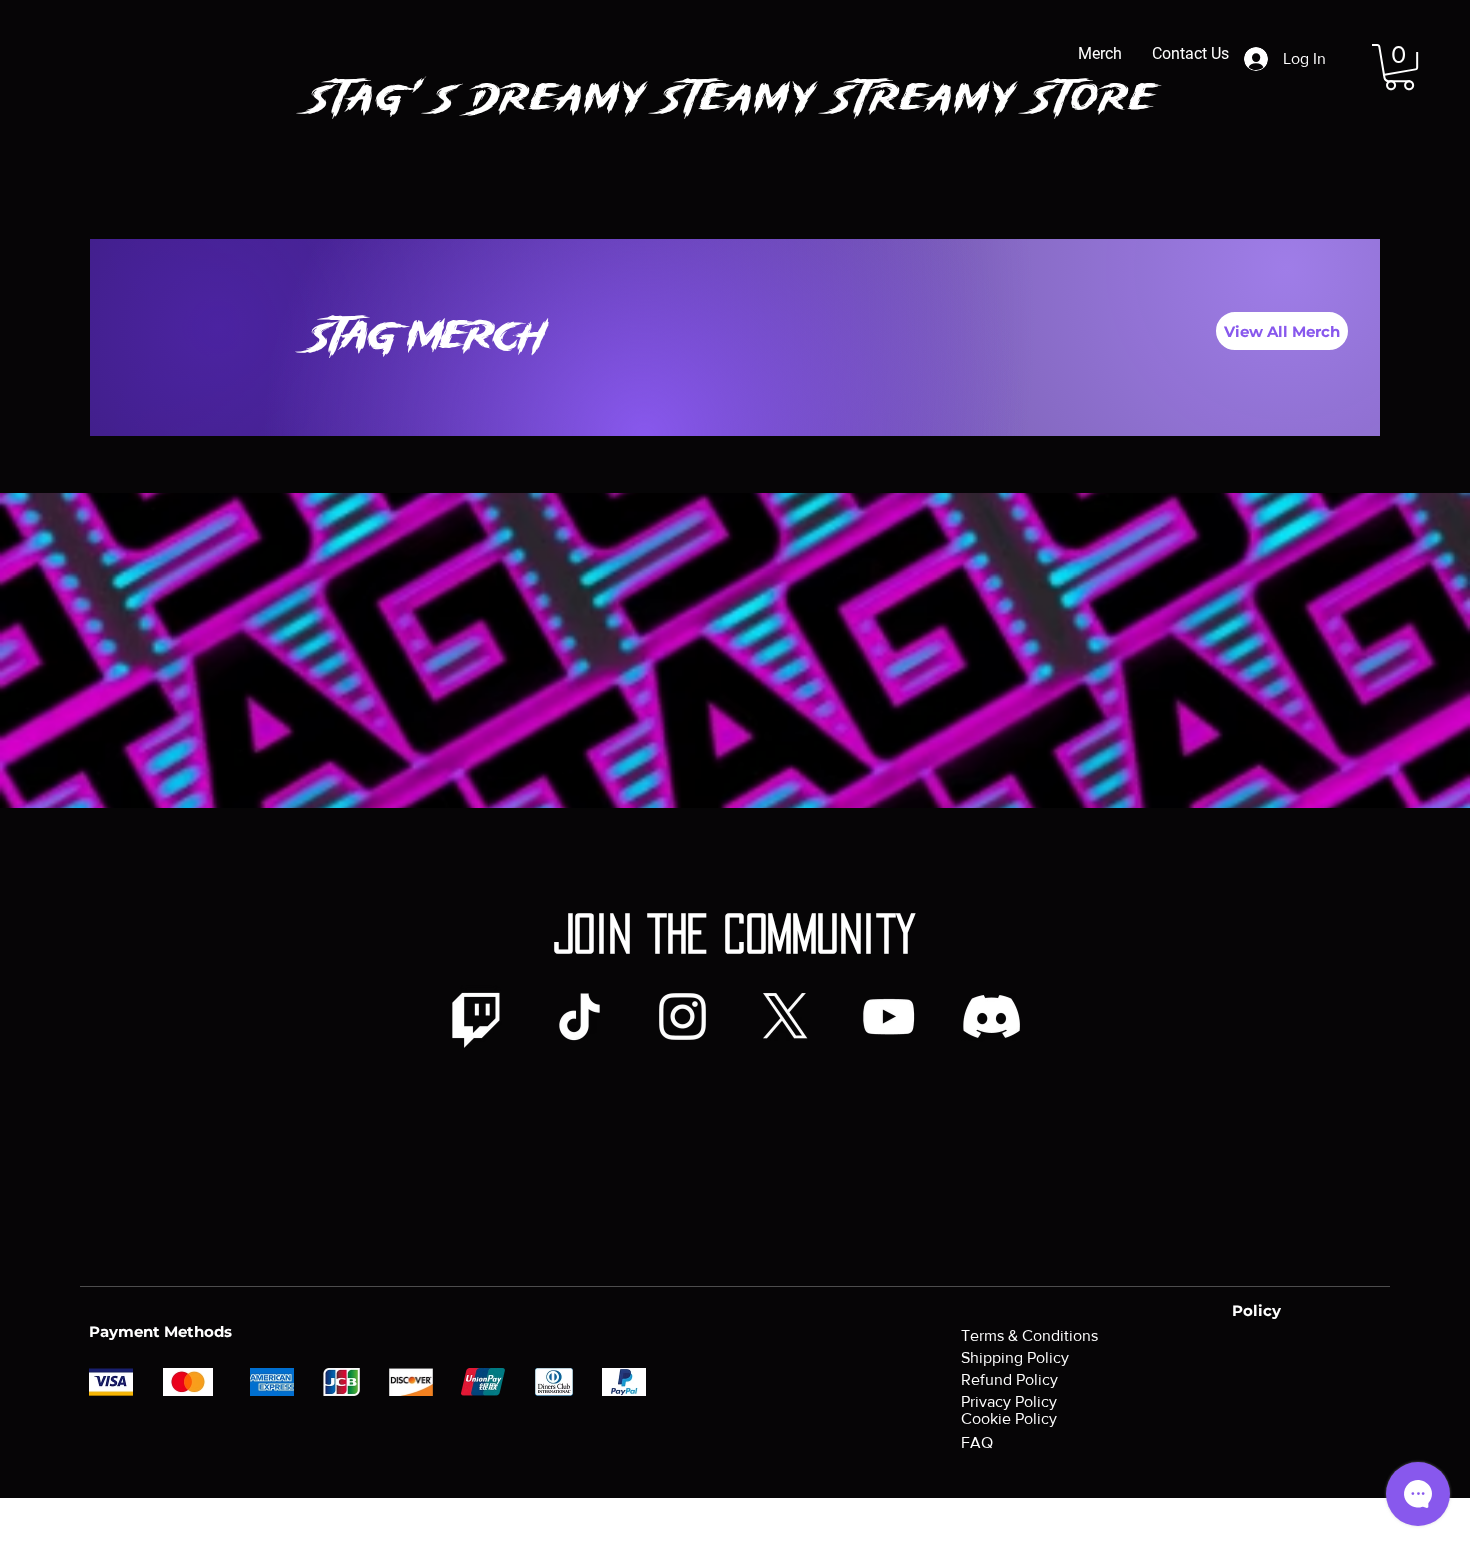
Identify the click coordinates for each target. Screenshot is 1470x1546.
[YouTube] (888, 1016)
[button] (1399, 67)
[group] (735, 464)
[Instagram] (682, 1016)
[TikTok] (579, 1016)
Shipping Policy (1015, 1357)
